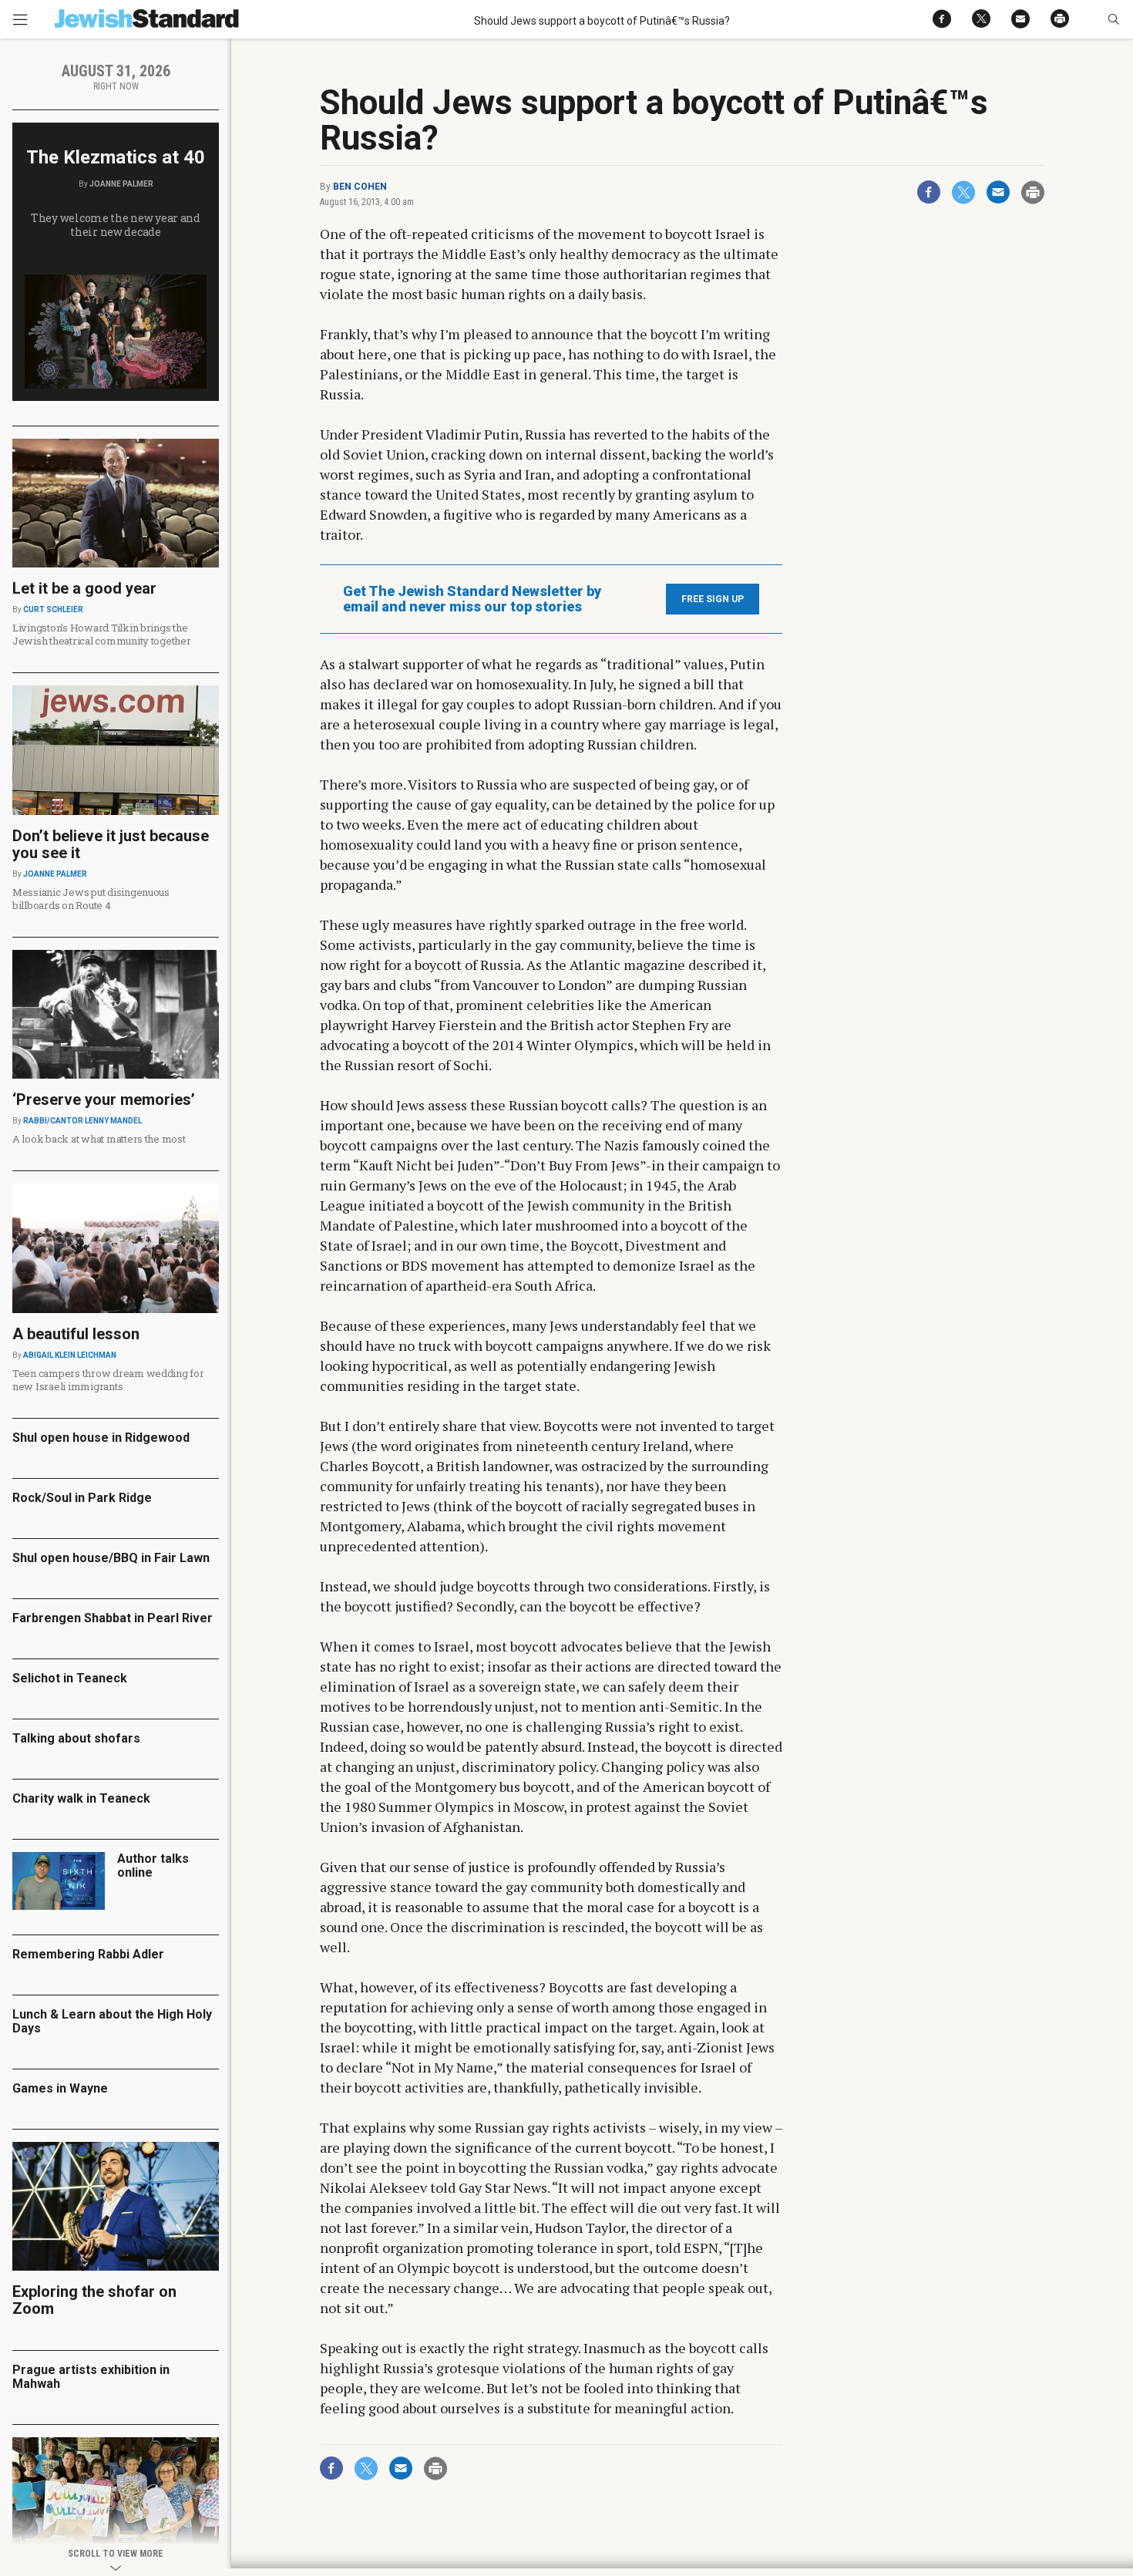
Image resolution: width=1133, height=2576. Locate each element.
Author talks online (153, 1865)
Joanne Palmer (121, 184)
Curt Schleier (53, 609)
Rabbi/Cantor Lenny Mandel (82, 1121)
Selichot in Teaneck (70, 1678)
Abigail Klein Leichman (70, 1355)
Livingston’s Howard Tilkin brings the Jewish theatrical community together (102, 634)
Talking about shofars (76, 1738)
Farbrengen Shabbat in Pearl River (113, 1618)
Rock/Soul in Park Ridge (82, 1498)
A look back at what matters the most (99, 1139)
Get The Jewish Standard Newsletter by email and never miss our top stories (472, 599)
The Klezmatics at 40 (116, 157)
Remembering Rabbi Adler (88, 1954)
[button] (1113, 19)
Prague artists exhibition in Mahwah (91, 2377)
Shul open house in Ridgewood (101, 1438)
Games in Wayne (60, 2088)
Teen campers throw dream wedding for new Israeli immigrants (108, 1380)
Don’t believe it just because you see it (111, 844)
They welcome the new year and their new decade (116, 225)
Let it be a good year (84, 588)
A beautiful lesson (76, 1334)
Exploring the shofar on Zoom (94, 2300)
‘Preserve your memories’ (104, 1099)
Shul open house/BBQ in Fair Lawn (111, 1558)
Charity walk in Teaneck (81, 1798)
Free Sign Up (713, 599)
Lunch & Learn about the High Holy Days (112, 2021)
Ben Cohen (360, 187)
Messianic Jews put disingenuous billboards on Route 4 (91, 899)
